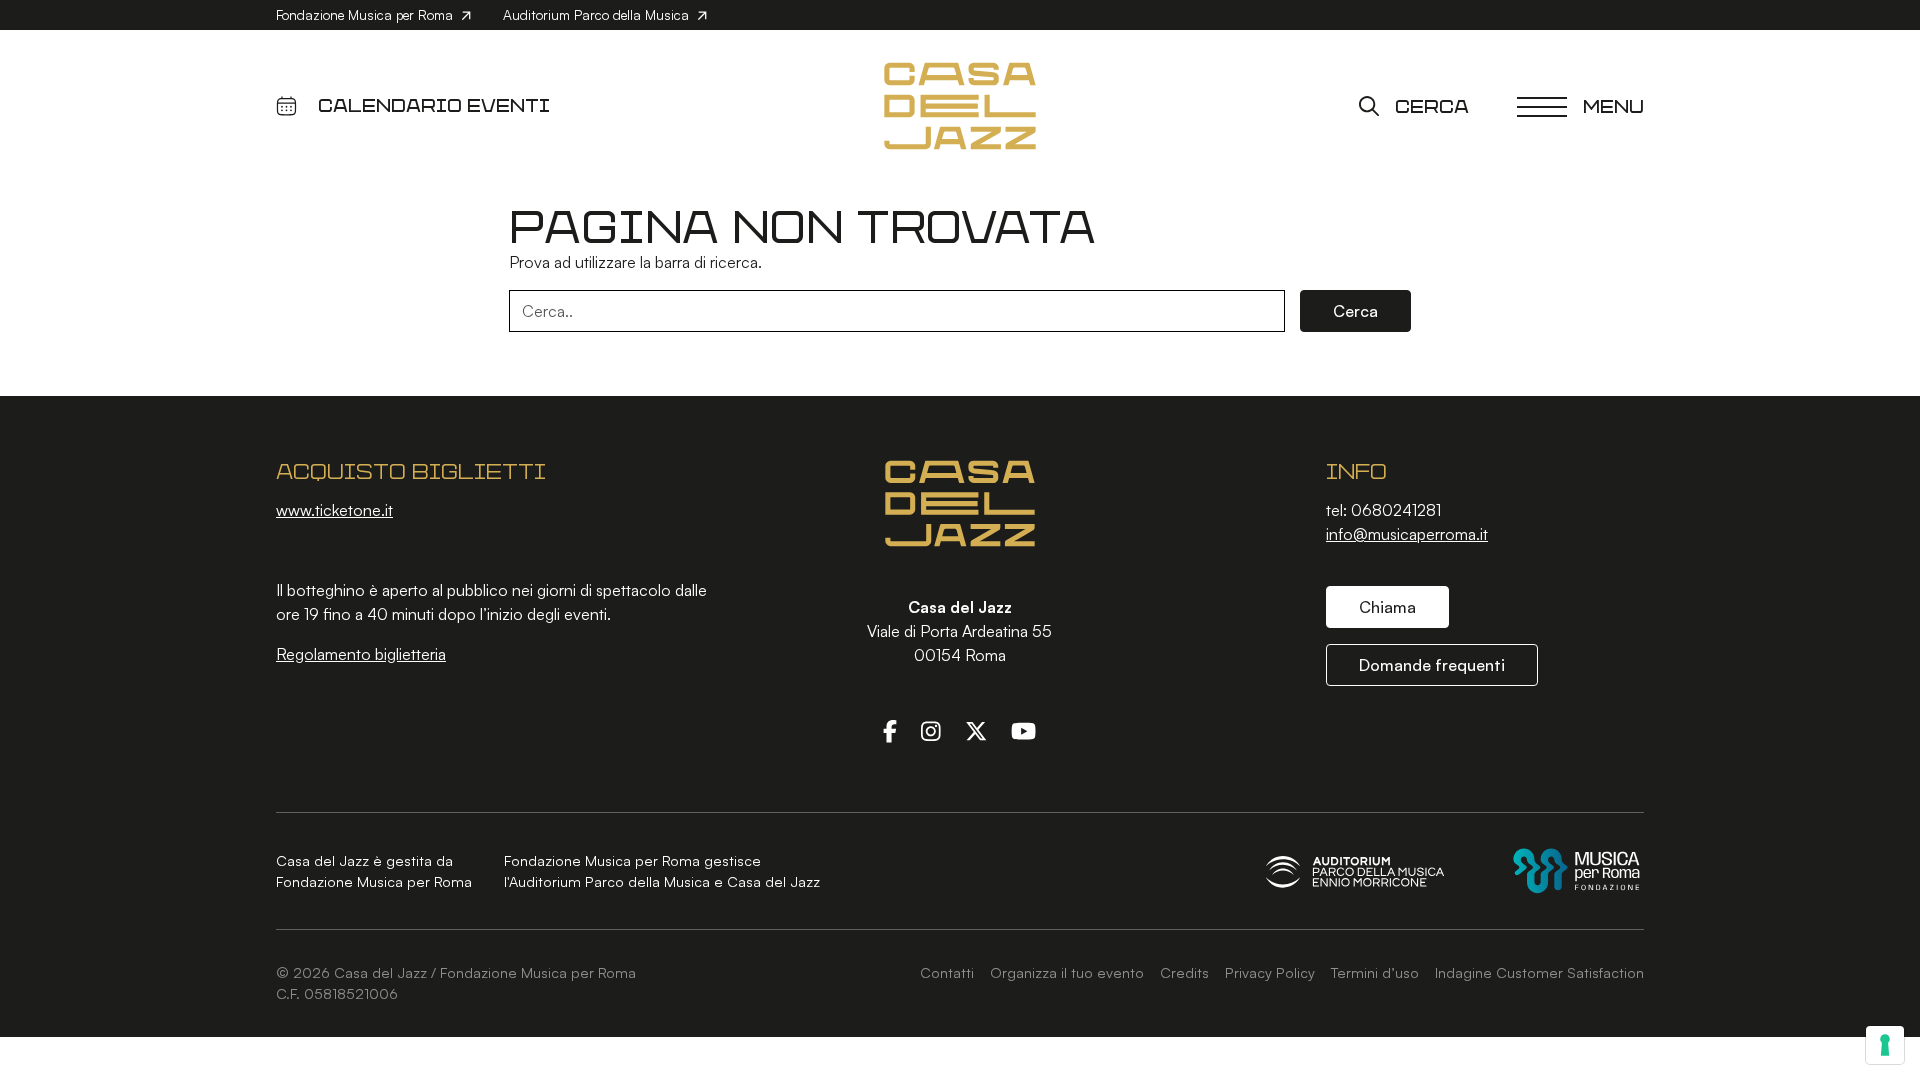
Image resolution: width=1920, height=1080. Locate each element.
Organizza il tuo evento (1067, 972)
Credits (1184, 972)
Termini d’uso (1375, 972)
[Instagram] (931, 731)
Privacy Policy (1270, 972)
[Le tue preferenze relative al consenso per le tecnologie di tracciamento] (1885, 1045)
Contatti (947, 972)
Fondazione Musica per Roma (366, 14)
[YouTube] (1023, 731)
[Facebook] (890, 731)
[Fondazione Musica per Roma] (1576, 870)
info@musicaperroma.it (1407, 534)
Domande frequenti (1432, 665)
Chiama (1387, 607)
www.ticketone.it (334, 510)
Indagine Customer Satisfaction (1539, 972)
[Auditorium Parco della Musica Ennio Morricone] (1355, 871)
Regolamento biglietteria (361, 654)
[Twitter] (976, 731)
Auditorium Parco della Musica (598, 14)
